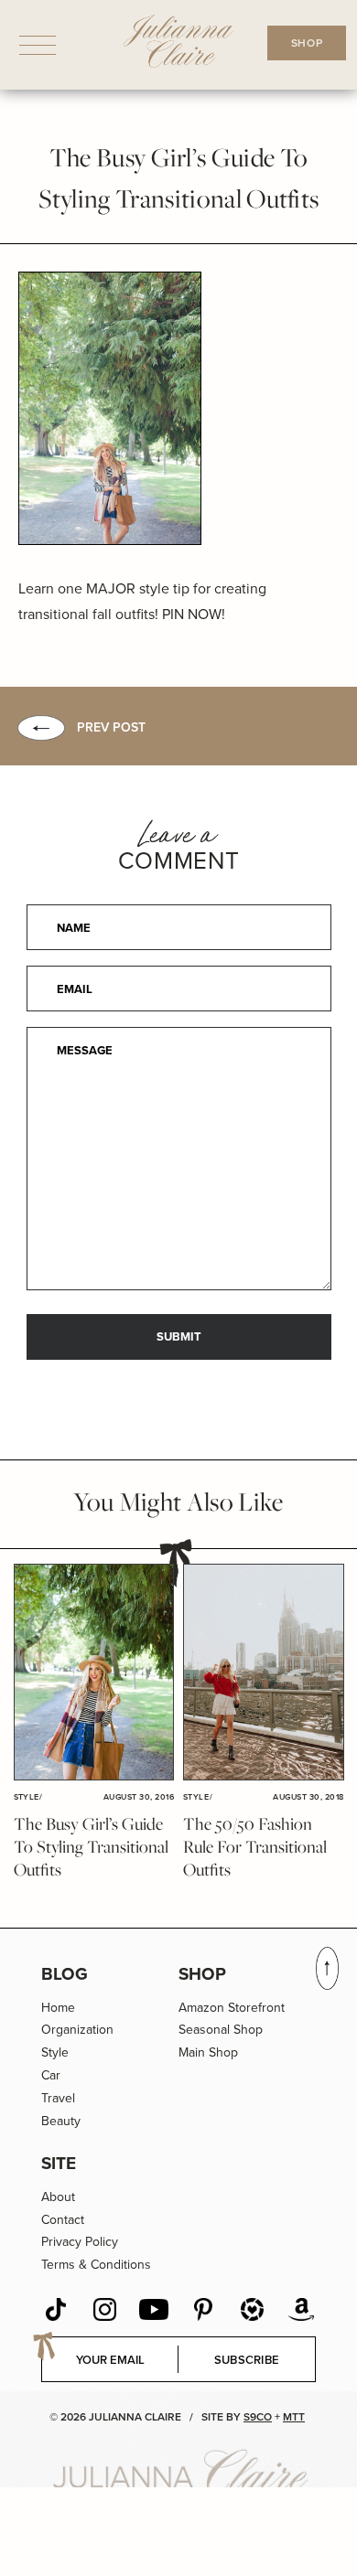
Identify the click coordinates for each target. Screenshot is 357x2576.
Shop (202, 1974)
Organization (77, 2030)
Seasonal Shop (221, 2030)
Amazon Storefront (232, 2008)
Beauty (61, 2121)
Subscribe (247, 2360)
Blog (65, 1974)
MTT (294, 2417)
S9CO (258, 2417)
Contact (63, 2220)
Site (59, 2163)
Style (55, 2052)
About (58, 2197)
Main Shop (208, 2052)
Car (51, 2075)
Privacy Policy (80, 2242)
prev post (111, 727)
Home (58, 2008)
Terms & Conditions (96, 2265)
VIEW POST (93, 1673)
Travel (58, 2098)
